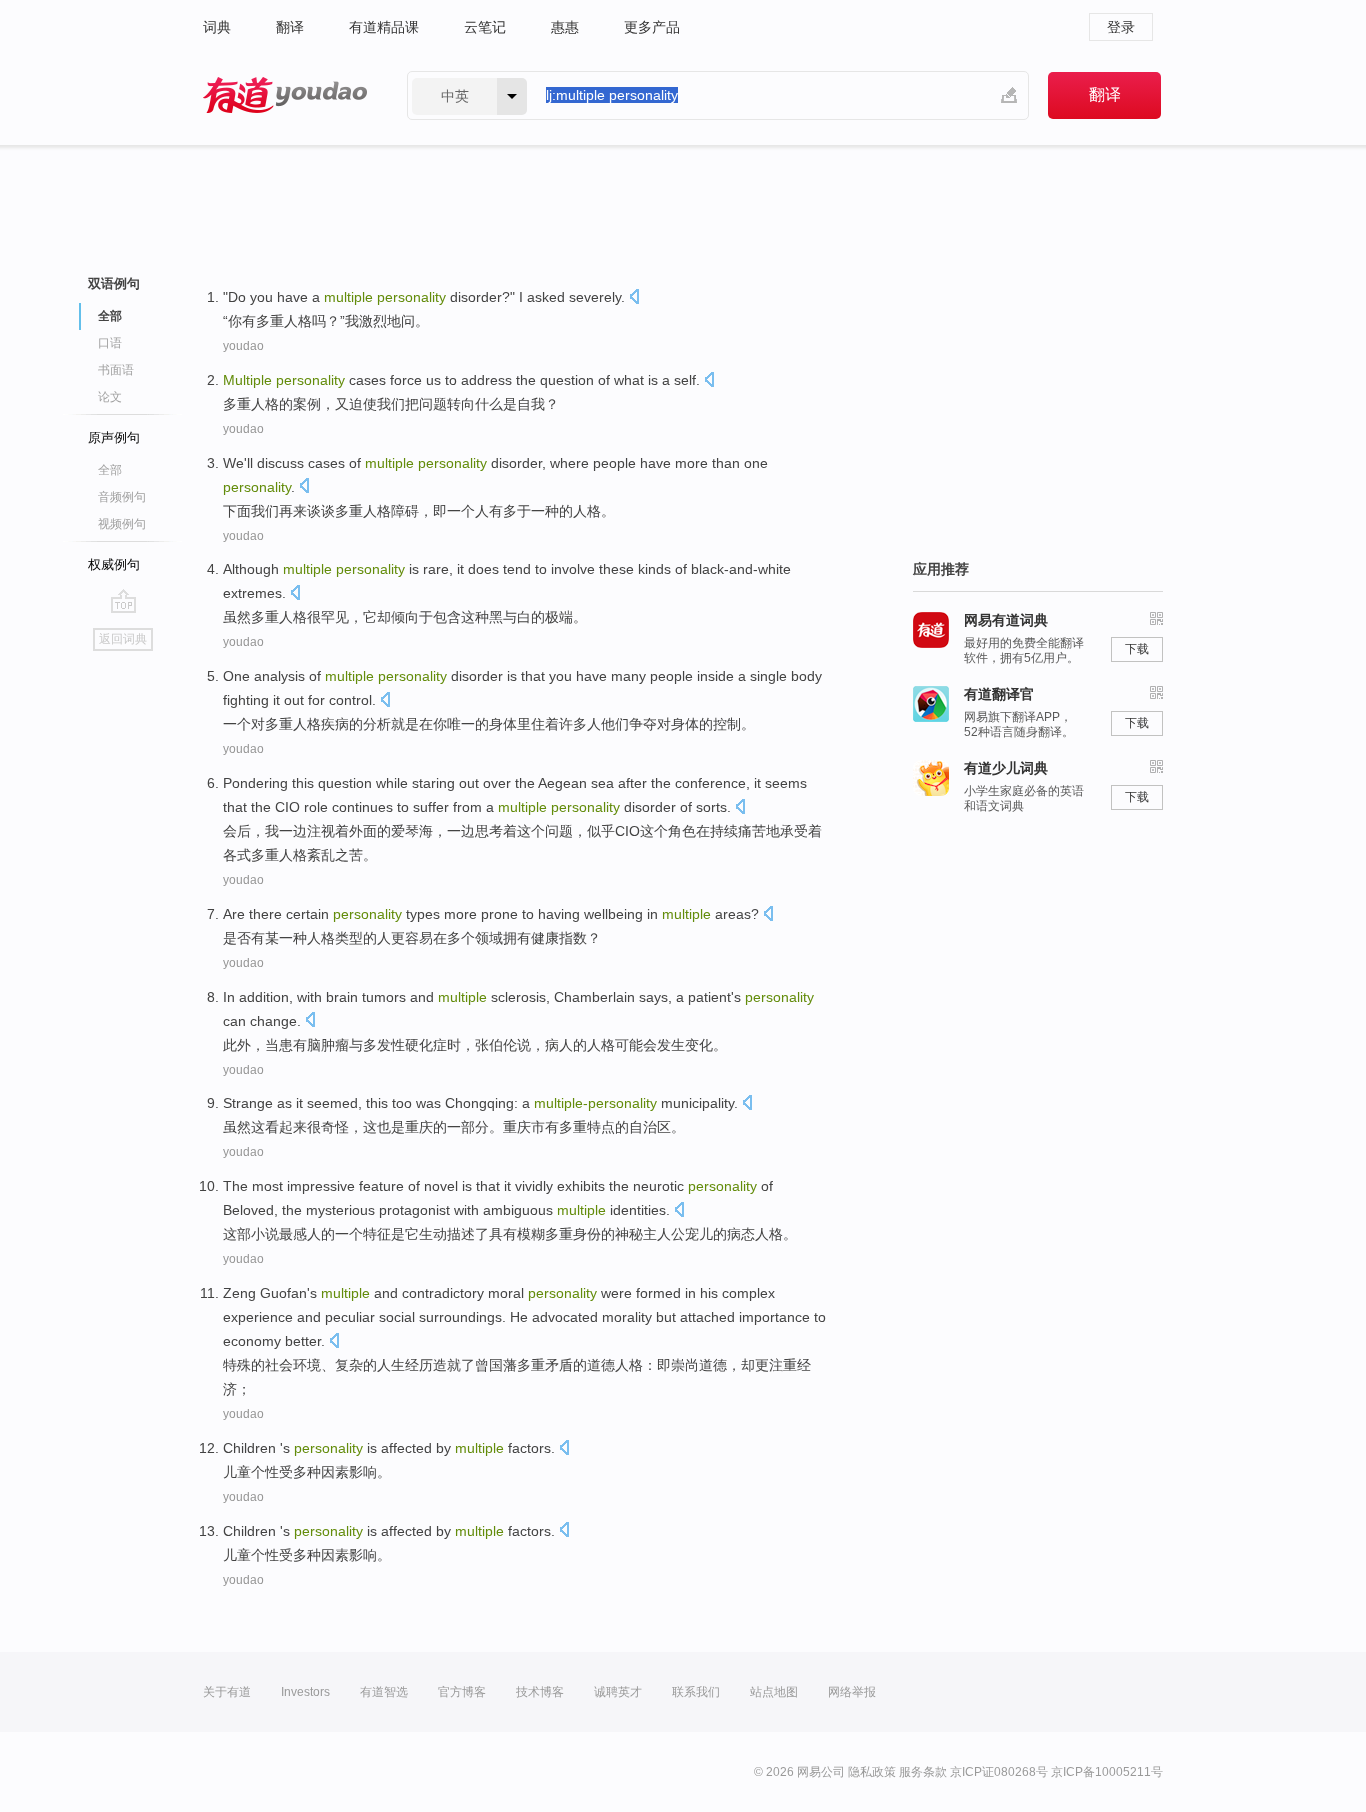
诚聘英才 (618, 1692)
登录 (1121, 27)
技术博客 (540, 1692)
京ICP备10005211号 (1107, 1772)
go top (123, 601)
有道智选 (384, 1692)
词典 (217, 27)
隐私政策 (872, 1772)
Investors (305, 1692)
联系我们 (696, 1692)
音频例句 (122, 497)
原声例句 (114, 437)
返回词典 (123, 639)
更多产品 (652, 27)
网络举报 (852, 1692)
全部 (110, 470)
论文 (110, 397)
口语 (110, 343)
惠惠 (565, 27)
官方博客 (462, 1692)
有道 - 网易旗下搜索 (285, 95)
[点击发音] (634, 298)
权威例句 (114, 564)
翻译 (290, 27)
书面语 (116, 370)
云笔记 (485, 27)
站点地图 (774, 1692)
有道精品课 (384, 27)
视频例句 (122, 524)
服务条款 (923, 1772)
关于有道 (227, 1692)
